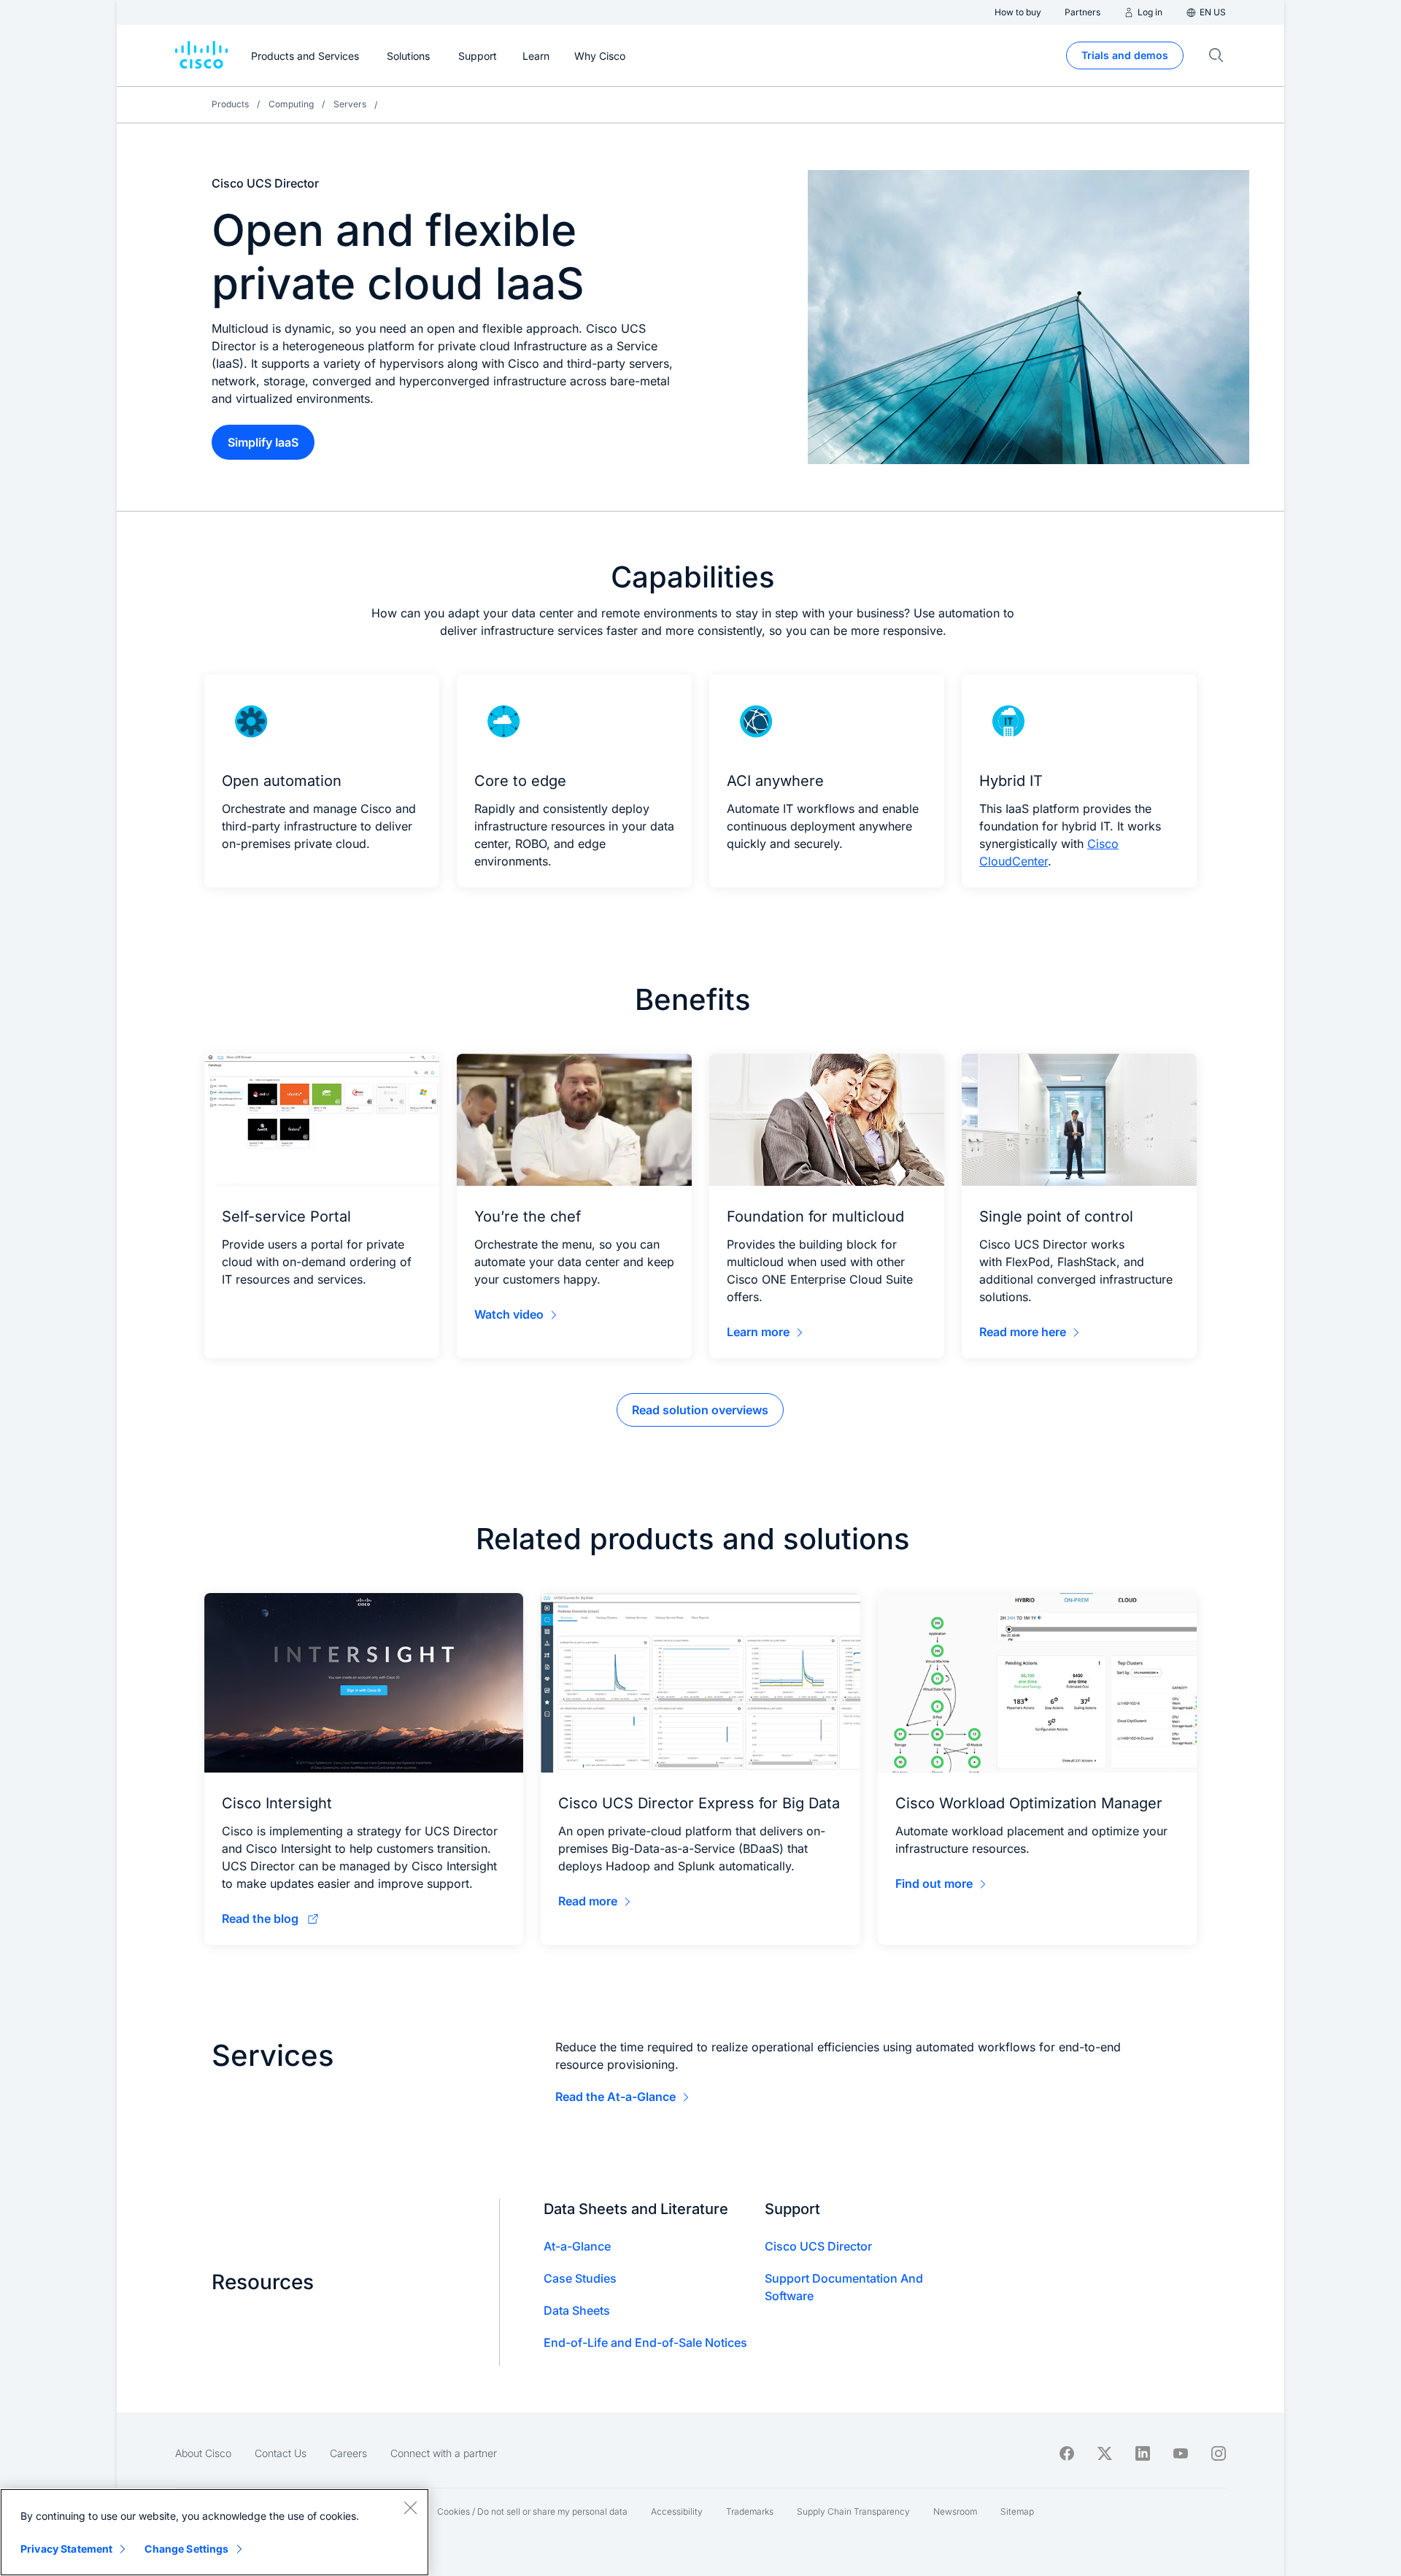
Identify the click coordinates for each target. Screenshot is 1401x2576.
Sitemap (1017, 2511)
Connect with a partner (444, 2453)
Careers (348, 2453)
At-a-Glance (577, 2246)
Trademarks (750, 2511)
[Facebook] (1067, 2453)
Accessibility (677, 2511)
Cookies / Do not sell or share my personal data (532, 2511)
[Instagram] (1219, 2453)
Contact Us (281, 2453)
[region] (215, 2532)
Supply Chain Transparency (853, 2511)
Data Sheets (577, 2310)
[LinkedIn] (1143, 2453)
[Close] (410, 2507)
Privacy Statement (66, 2549)
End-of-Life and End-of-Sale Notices (645, 2342)
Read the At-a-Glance (615, 2097)
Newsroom (955, 2511)
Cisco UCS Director (818, 2246)
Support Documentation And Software (844, 2287)
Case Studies (580, 2278)
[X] (1105, 2453)
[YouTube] (1181, 2453)
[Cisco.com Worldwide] (201, 55)
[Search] (1216, 55)
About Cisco (203, 2453)
